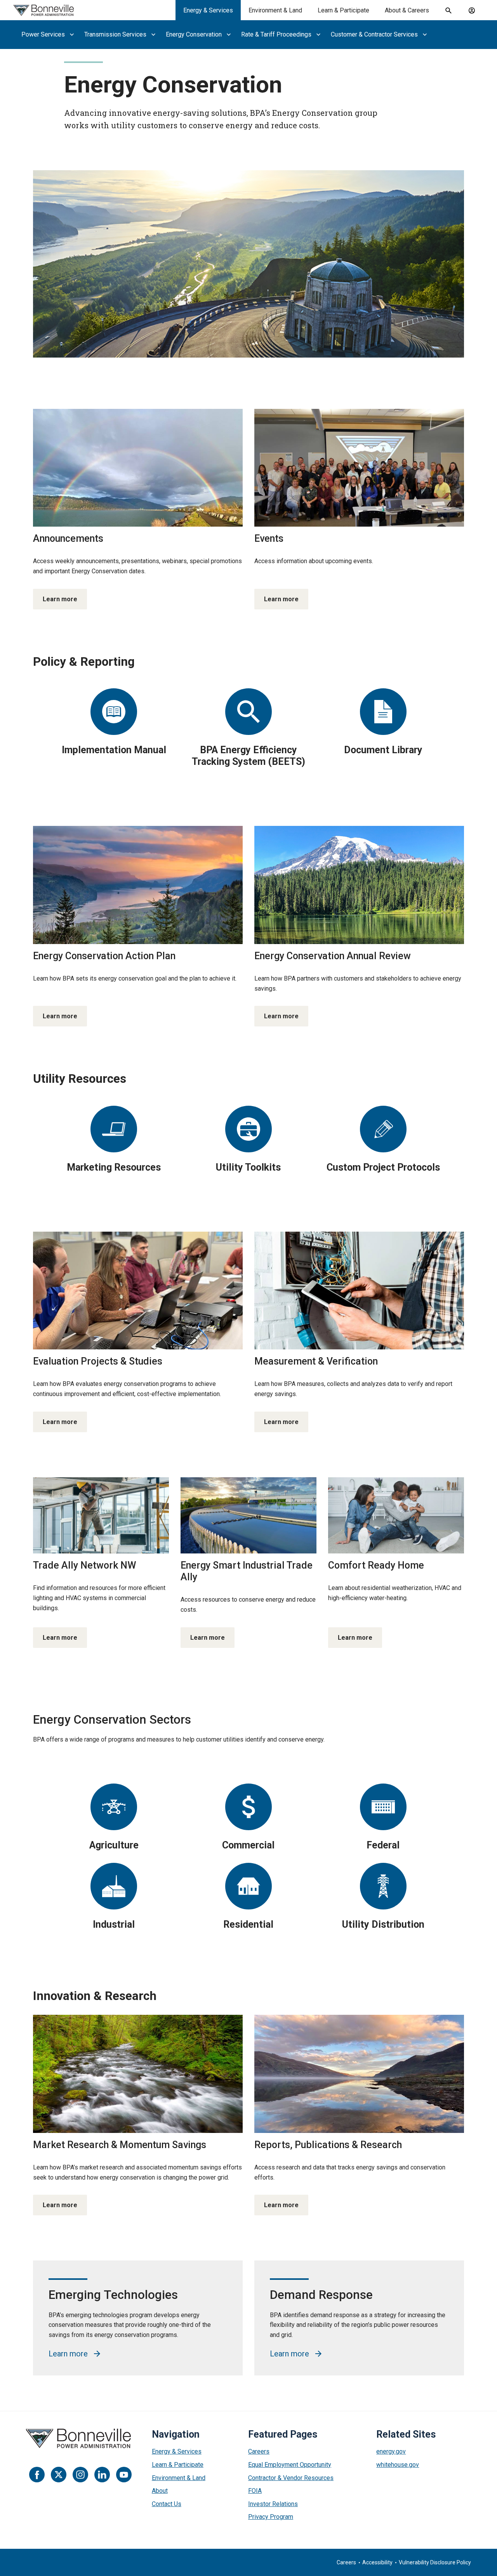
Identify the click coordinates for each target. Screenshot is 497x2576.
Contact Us (167, 2504)
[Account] (472, 10)
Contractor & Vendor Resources (291, 2478)
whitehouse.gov (398, 2465)
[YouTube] (124, 2475)
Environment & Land (275, 10)
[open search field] (448, 10)
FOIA (255, 2491)
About (160, 2491)
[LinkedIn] (102, 2475)
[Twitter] (59, 2475)
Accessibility (377, 2562)
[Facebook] (37, 2475)
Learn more (60, 599)
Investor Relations (273, 2504)
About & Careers (407, 10)
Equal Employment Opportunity (290, 2465)
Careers (259, 2451)
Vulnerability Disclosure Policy (435, 2562)
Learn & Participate (343, 10)
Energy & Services (208, 10)
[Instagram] (80, 2475)
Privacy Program (271, 2517)
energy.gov (391, 2451)
